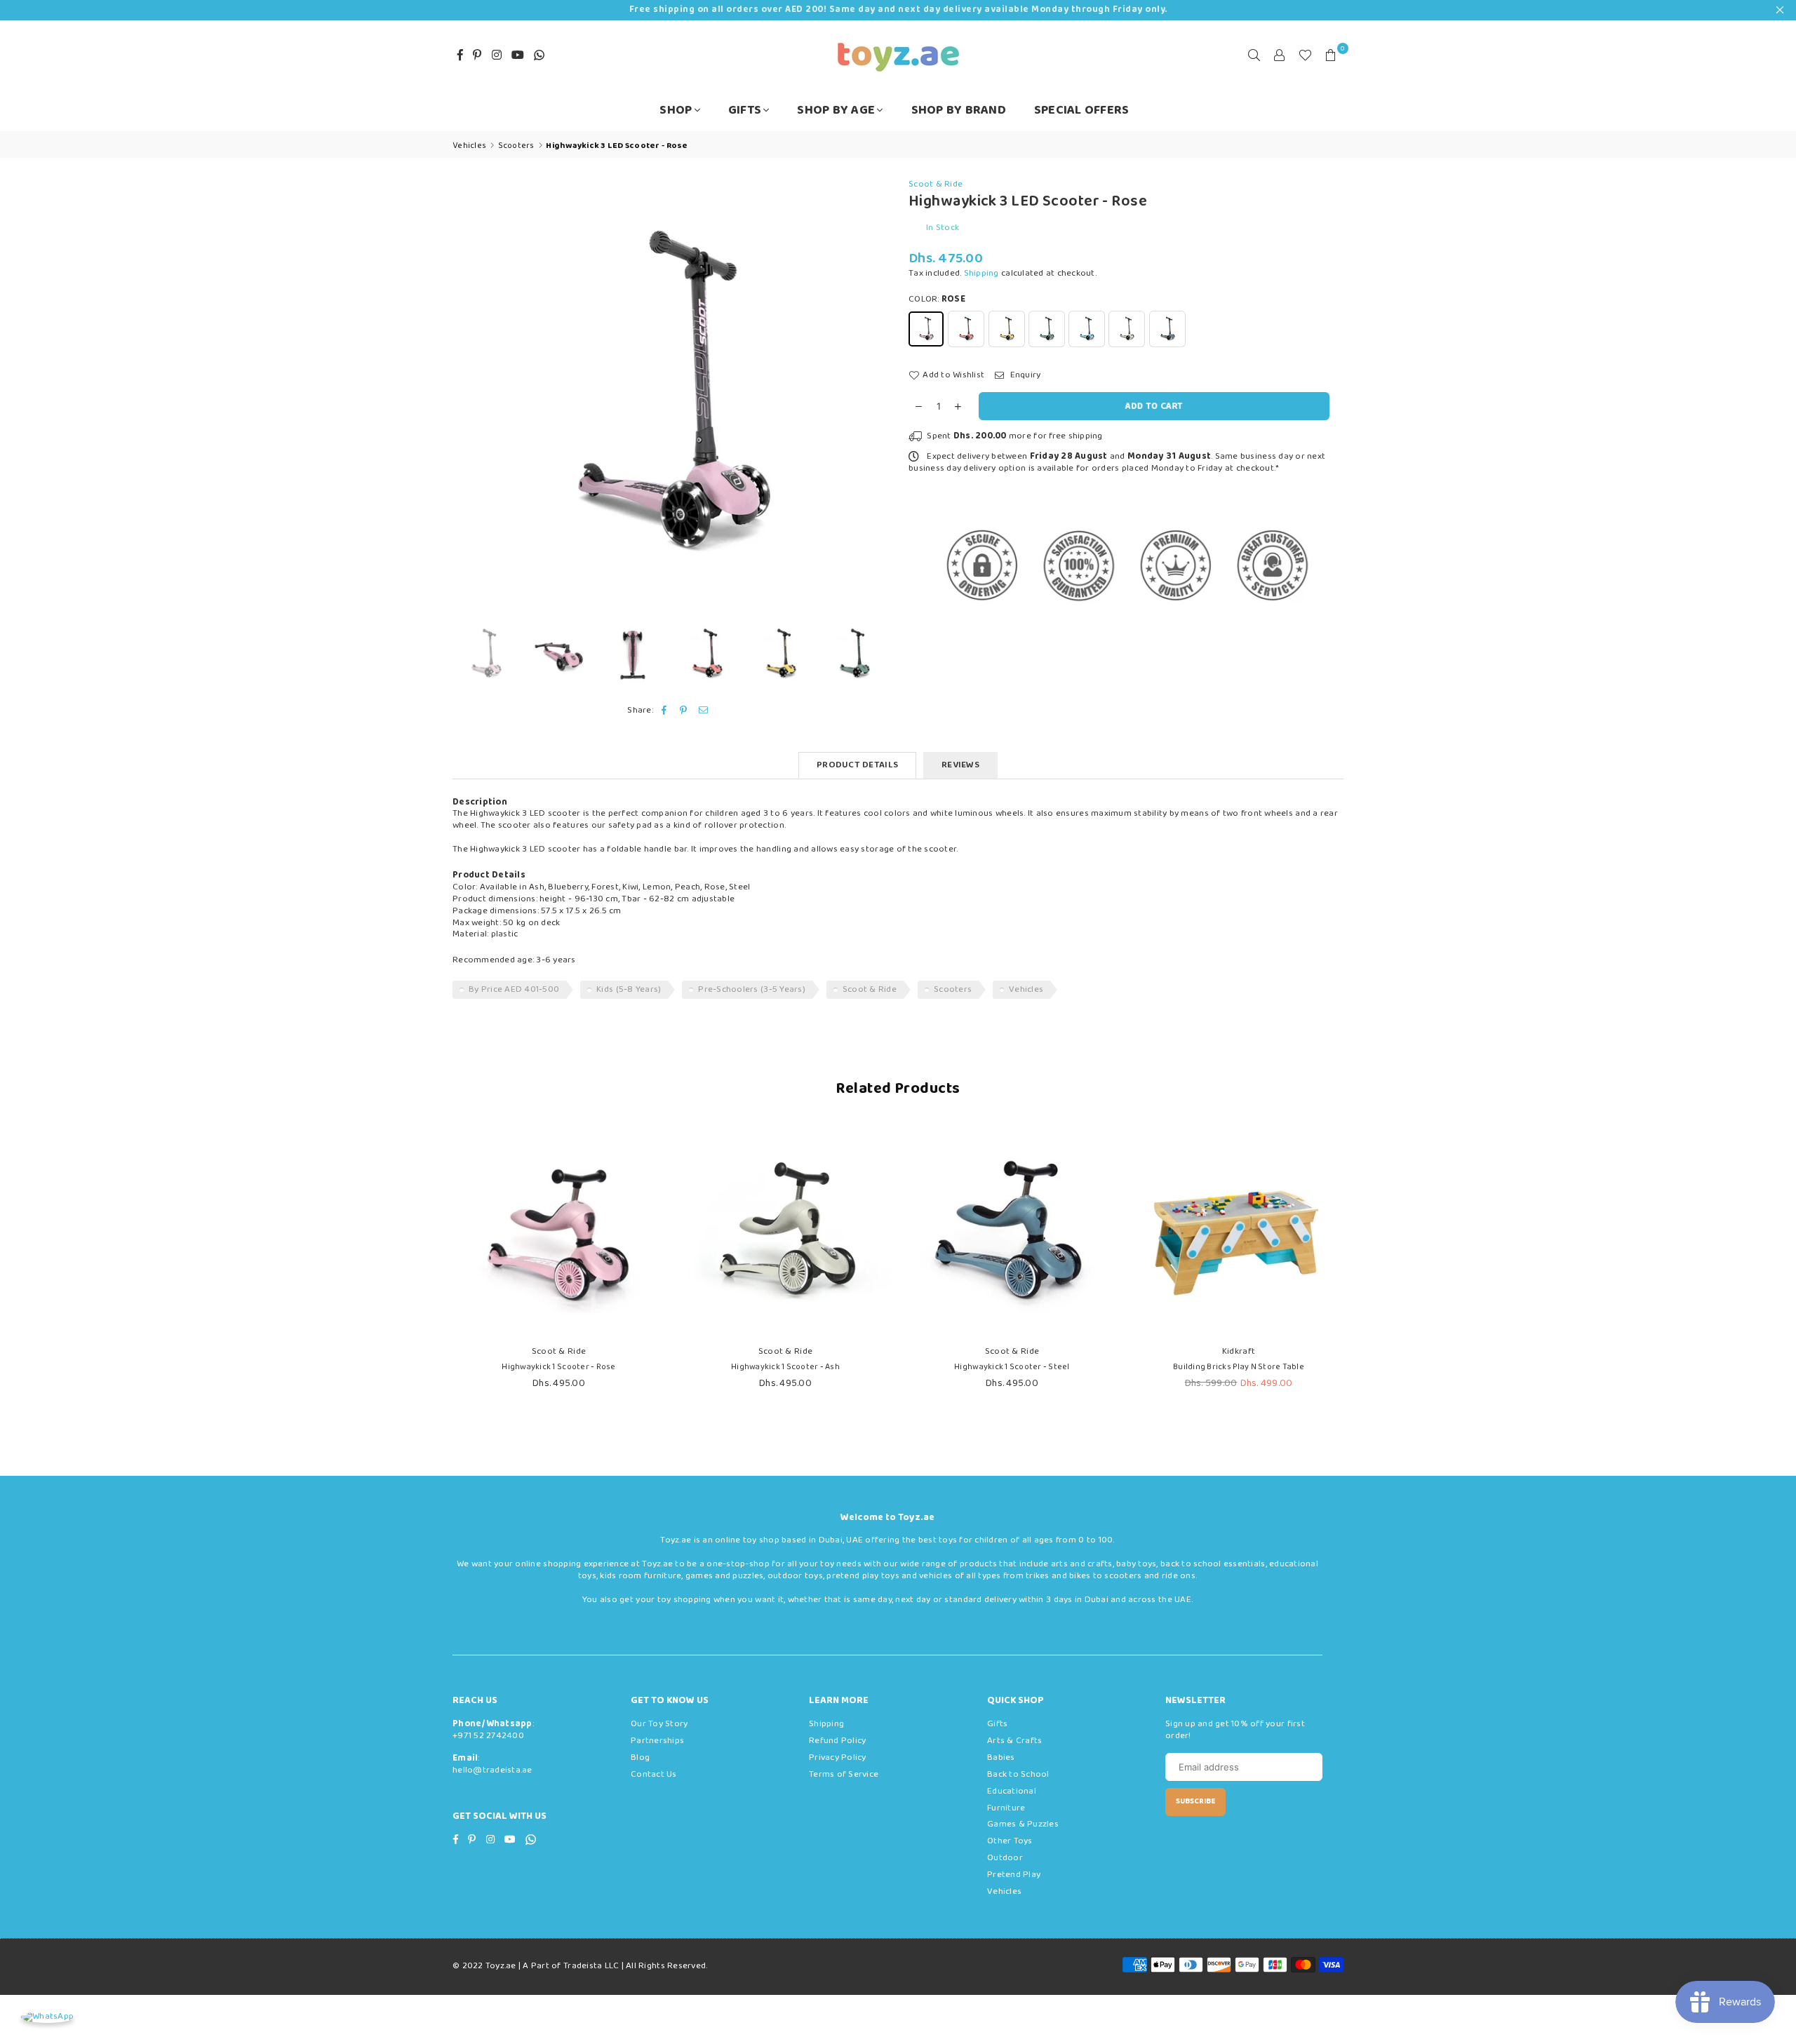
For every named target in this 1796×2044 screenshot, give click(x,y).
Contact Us (654, 1774)
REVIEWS (960, 765)
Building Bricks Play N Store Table (1239, 1367)
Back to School (1018, 1774)
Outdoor (1005, 1858)
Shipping (981, 273)
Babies (1001, 1757)
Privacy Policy (838, 1757)
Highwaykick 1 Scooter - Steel (1012, 1367)
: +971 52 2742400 (493, 1730)
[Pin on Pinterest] (684, 711)
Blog (640, 1757)
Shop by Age (836, 110)
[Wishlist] (1305, 55)
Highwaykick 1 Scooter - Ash (785, 1367)
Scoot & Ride (936, 184)
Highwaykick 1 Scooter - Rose (558, 1367)
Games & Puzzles (1023, 1824)
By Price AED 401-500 (514, 989)
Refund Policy (837, 1741)
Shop (676, 110)
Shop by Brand (959, 110)
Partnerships (657, 1741)
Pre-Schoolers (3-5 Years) (752, 989)
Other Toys (1010, 1841)
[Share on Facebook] (664, 711)
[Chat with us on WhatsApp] (47, 2017)
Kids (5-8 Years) (629, 989)
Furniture (1006, 1808)
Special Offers (1082, 110)
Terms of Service (844, 1774)
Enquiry (1024, 376)
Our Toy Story (659, 1724)
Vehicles (1026, 989)
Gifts (745, 110)
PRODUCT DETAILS (857, 765)
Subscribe (1195, 1801)
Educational (1012, 1791)
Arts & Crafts (1014, 1741)
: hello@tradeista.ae (492, 1764)
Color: (937, 300)
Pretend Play (1014, 1875)
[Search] (1254, 55)
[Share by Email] (704, 711)
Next (875, 396)
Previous (465, 396)
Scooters (953, 989)
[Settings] (1280, 55)
